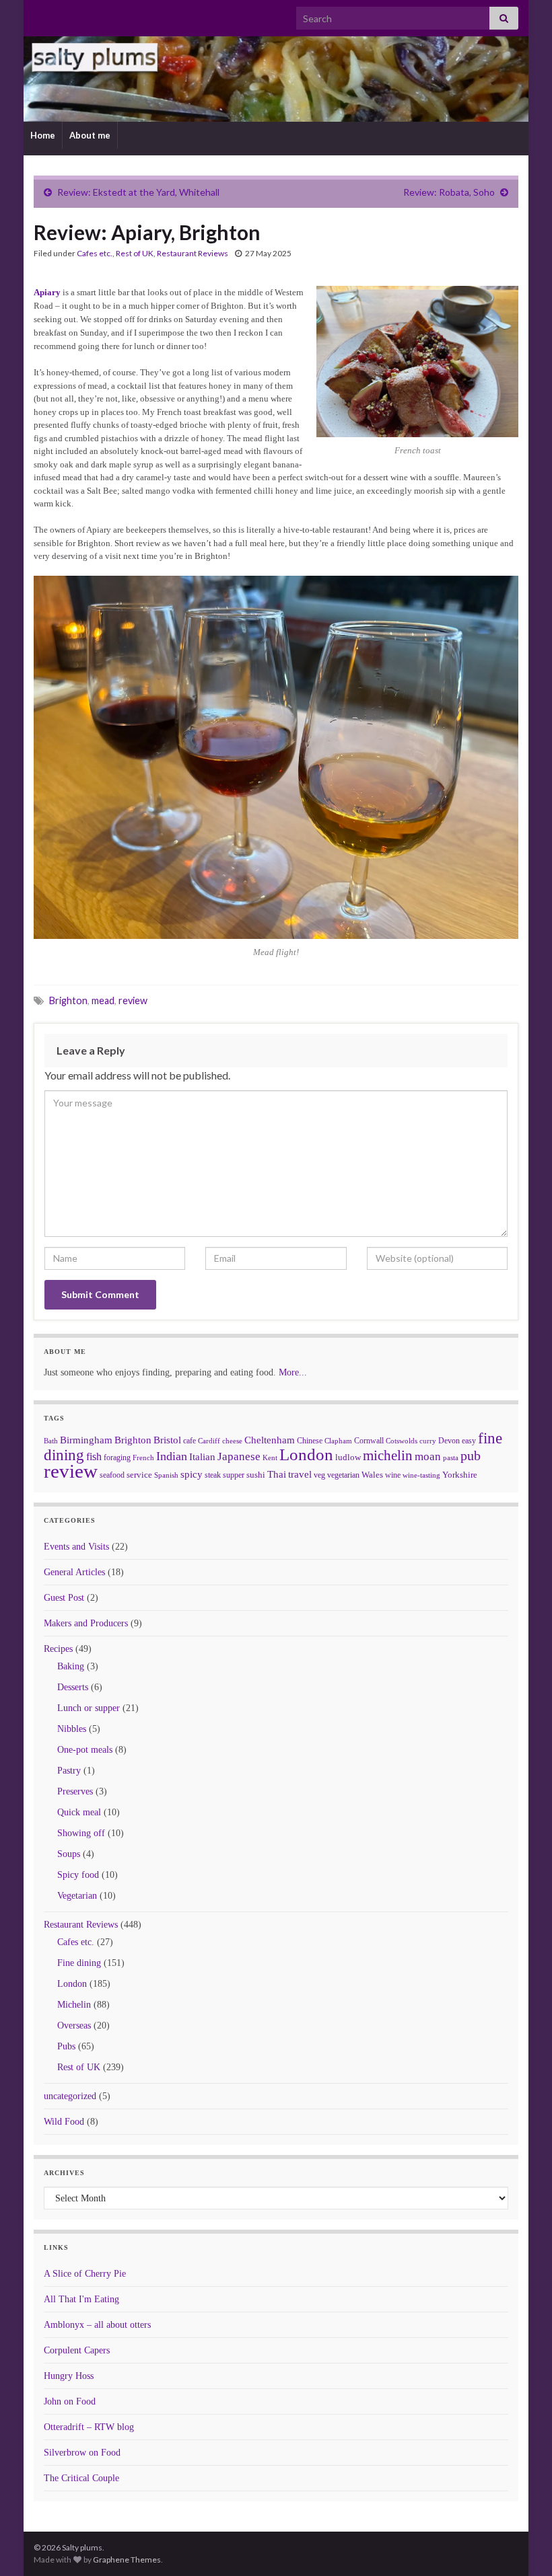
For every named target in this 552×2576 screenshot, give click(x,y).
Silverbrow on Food (82, 2453)
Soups (69, 1854)
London (306, 1454)
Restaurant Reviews (193, 253)
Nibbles (72, 1729)
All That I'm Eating (81, 2299)
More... (293, 1372)
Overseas (74, 2025)
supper (234, 1475)
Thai (277, 1474)
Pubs (66, 2046)
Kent (270, 1457)
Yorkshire (460, 1475)
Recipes (58, 1649)
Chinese (310, 1441)
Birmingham (86, 1440)
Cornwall (369, 1441)
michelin (388, 1455)
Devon (449, 1441)
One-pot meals (85, 1750)
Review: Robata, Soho (449, 192)
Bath (51, 1441)
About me (90, 135)
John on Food (70, 2401)
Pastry (69, 1771)
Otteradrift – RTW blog (89, 2427)
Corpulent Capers (77, 2350)
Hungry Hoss (69, 2376)
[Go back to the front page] (276, 79)
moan (428, 1456)
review (133, 1000)
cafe (189, 1441)
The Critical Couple (81, 2478)
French (143, 1457)
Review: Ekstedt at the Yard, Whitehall (138, 192)
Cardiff (209, 1441)
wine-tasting (421, 1475)
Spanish (166, 1475)
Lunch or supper (89, 1708)
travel (300, 1474)
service (139, 1475)
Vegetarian (77, 1896)
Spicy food (78, 1875)
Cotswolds (402, 1441)
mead (103, 1000)
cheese (232, 1441)
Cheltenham (270, 1440)
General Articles (74, 1572)
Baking (71, 1666)
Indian (172, 1456)
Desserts (73, 1687)
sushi (256, 1475)
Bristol (167, 1440)
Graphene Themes (127, 2560)
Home (43, 135)
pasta (451, 1457)
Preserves (75, 1791)
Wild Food (64, 2122)
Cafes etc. (95, 253)
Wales (372, 1475)
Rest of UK (135, 253)
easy (469, 1441)
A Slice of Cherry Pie (85, 2274)
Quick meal (79, 1812)
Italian (202, 1457)
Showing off (81, 1833)
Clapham (338, 1441)
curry (428, 1441)
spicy (192, 1474)
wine (393, 1475)
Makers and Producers (86, 1623)
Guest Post (64, 1598)
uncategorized (70, 2096)
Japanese (239, 1456)
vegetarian (343, 1475)
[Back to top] (522, 2546)
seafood (112, 1475)
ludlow (348, 1457)
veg (319, 1475)
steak (213, 1475)
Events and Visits (76, 1547)
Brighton (68, 1000)
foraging (117, 1457)
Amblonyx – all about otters (97, 2325)
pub (471, 1455)
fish (94, 1457)
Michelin (74, 2005)
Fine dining (79, 1963)
